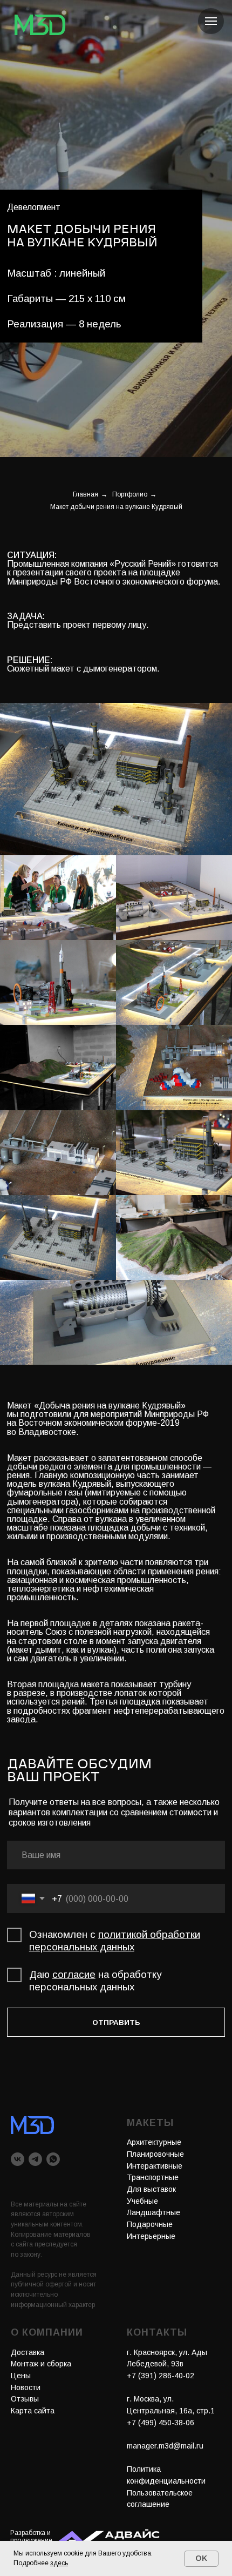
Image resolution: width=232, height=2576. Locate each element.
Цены (21, 2376)
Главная (86, 494)
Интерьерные (151, 2236)
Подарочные (150, 2224)
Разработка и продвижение (31, 2537)
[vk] (18, 2159)
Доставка (28, 2352)
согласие (74, 1974)
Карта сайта (33, 2411)
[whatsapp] (53, 2159)
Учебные (142, 2201)
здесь (59, 2563)
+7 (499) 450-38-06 (161, 2423)
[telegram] (35, 2159)
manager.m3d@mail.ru (165, 2446)
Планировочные (155, 2154)
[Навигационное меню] (211, 21)
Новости (26, 2387)
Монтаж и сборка (41, 2364)
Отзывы (25, 2399)
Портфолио (130, 494)
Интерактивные (155, 2166)
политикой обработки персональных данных (115, 1941)
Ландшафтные (153, 2212)
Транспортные (153, 2177)
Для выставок (151, 2189)
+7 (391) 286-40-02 (161, 2376)
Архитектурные (154, 2142)
